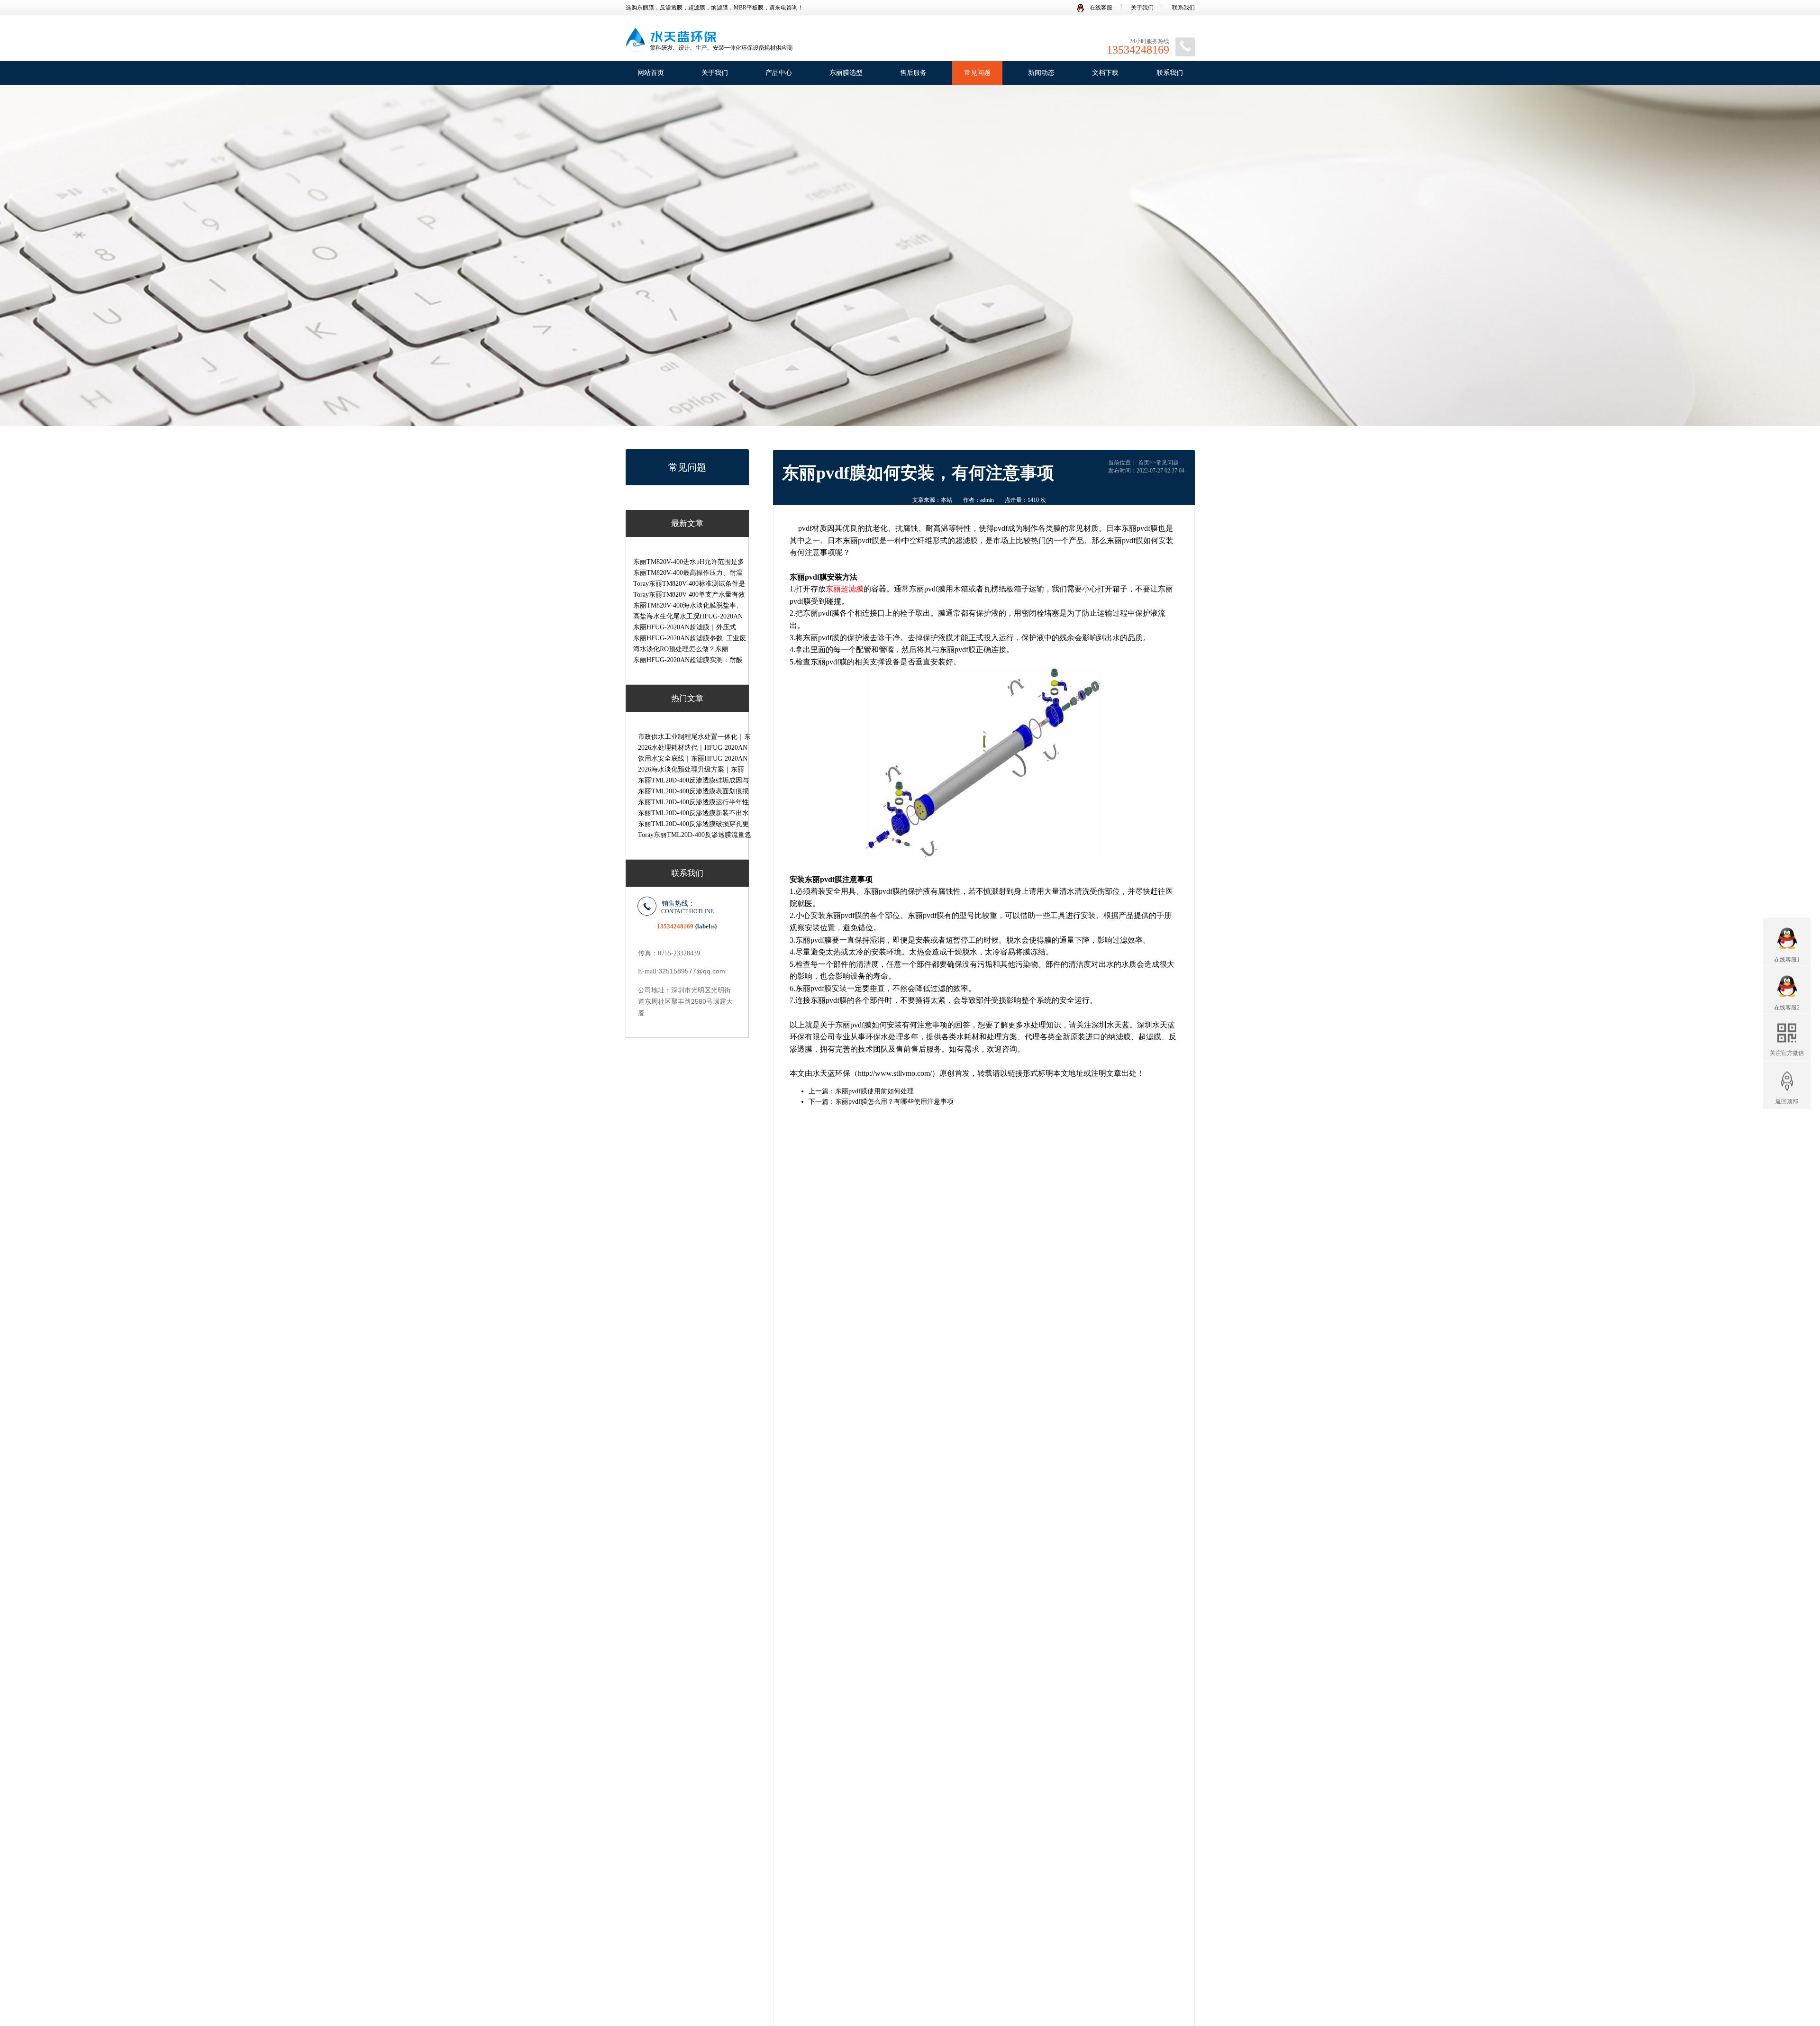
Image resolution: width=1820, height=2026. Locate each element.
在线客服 (1100, 8)
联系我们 (1183, 8)
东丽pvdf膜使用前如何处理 (874, 1091)
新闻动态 (1041, 73)
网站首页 (651, 73)
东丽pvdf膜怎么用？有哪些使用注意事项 (894, 1102)
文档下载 (1105, 73)
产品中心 (779, 73)
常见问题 (977, 73)
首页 (1144, 463)
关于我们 (1142, 8)
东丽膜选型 (846, 73)
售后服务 (913, 73)
